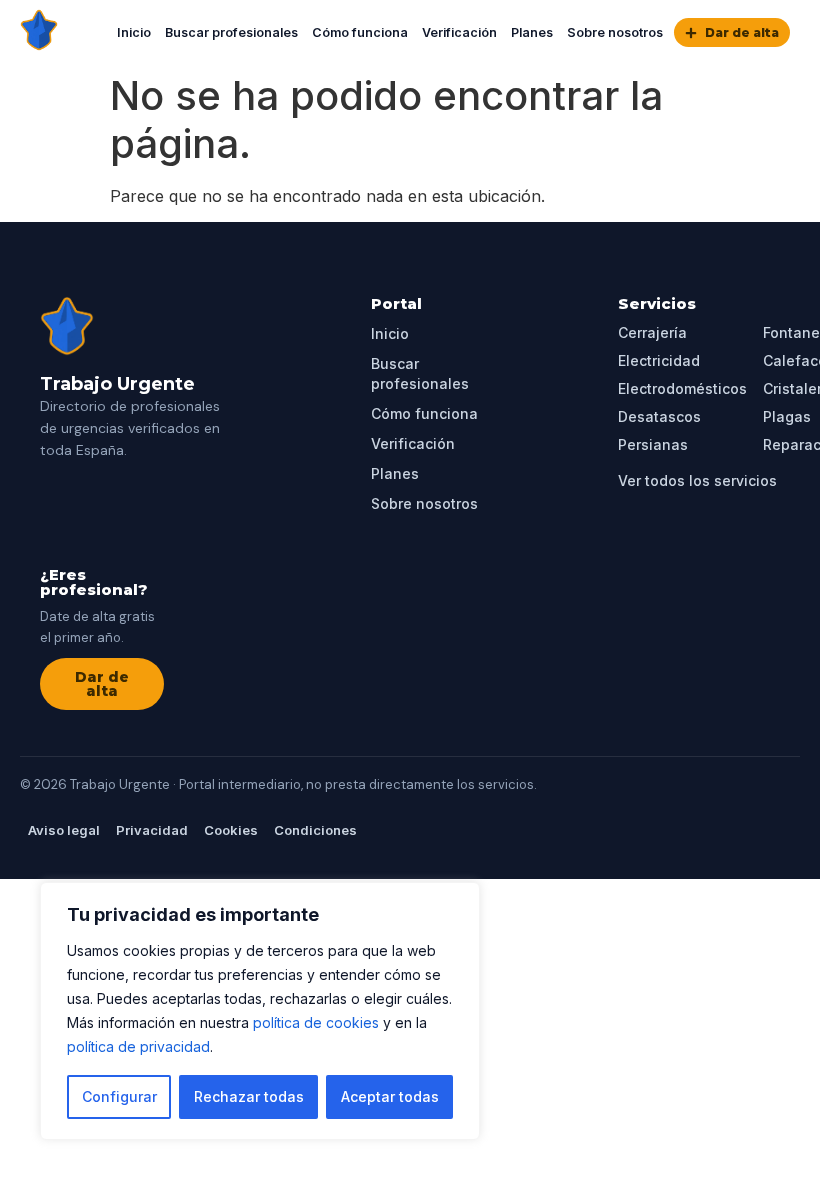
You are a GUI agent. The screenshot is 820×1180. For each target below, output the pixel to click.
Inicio (134, 32)
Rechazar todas (249, 1096)
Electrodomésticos (682, 388)
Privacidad (152, 830)
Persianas (653, 444)
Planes (532, 32)
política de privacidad (138, 1046)
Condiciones (315, 830)
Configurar (119, 1096)
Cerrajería (652, 332)
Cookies (231, 830)
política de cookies (316, 1022)
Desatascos (659, 416)
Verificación (459, 32)
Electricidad (659, 360)
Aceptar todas (390, 1096)
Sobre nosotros (615, 32)
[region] (260, 1011)
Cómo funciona (360, 32)
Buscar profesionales (231, 32)
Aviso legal (64, 830)
